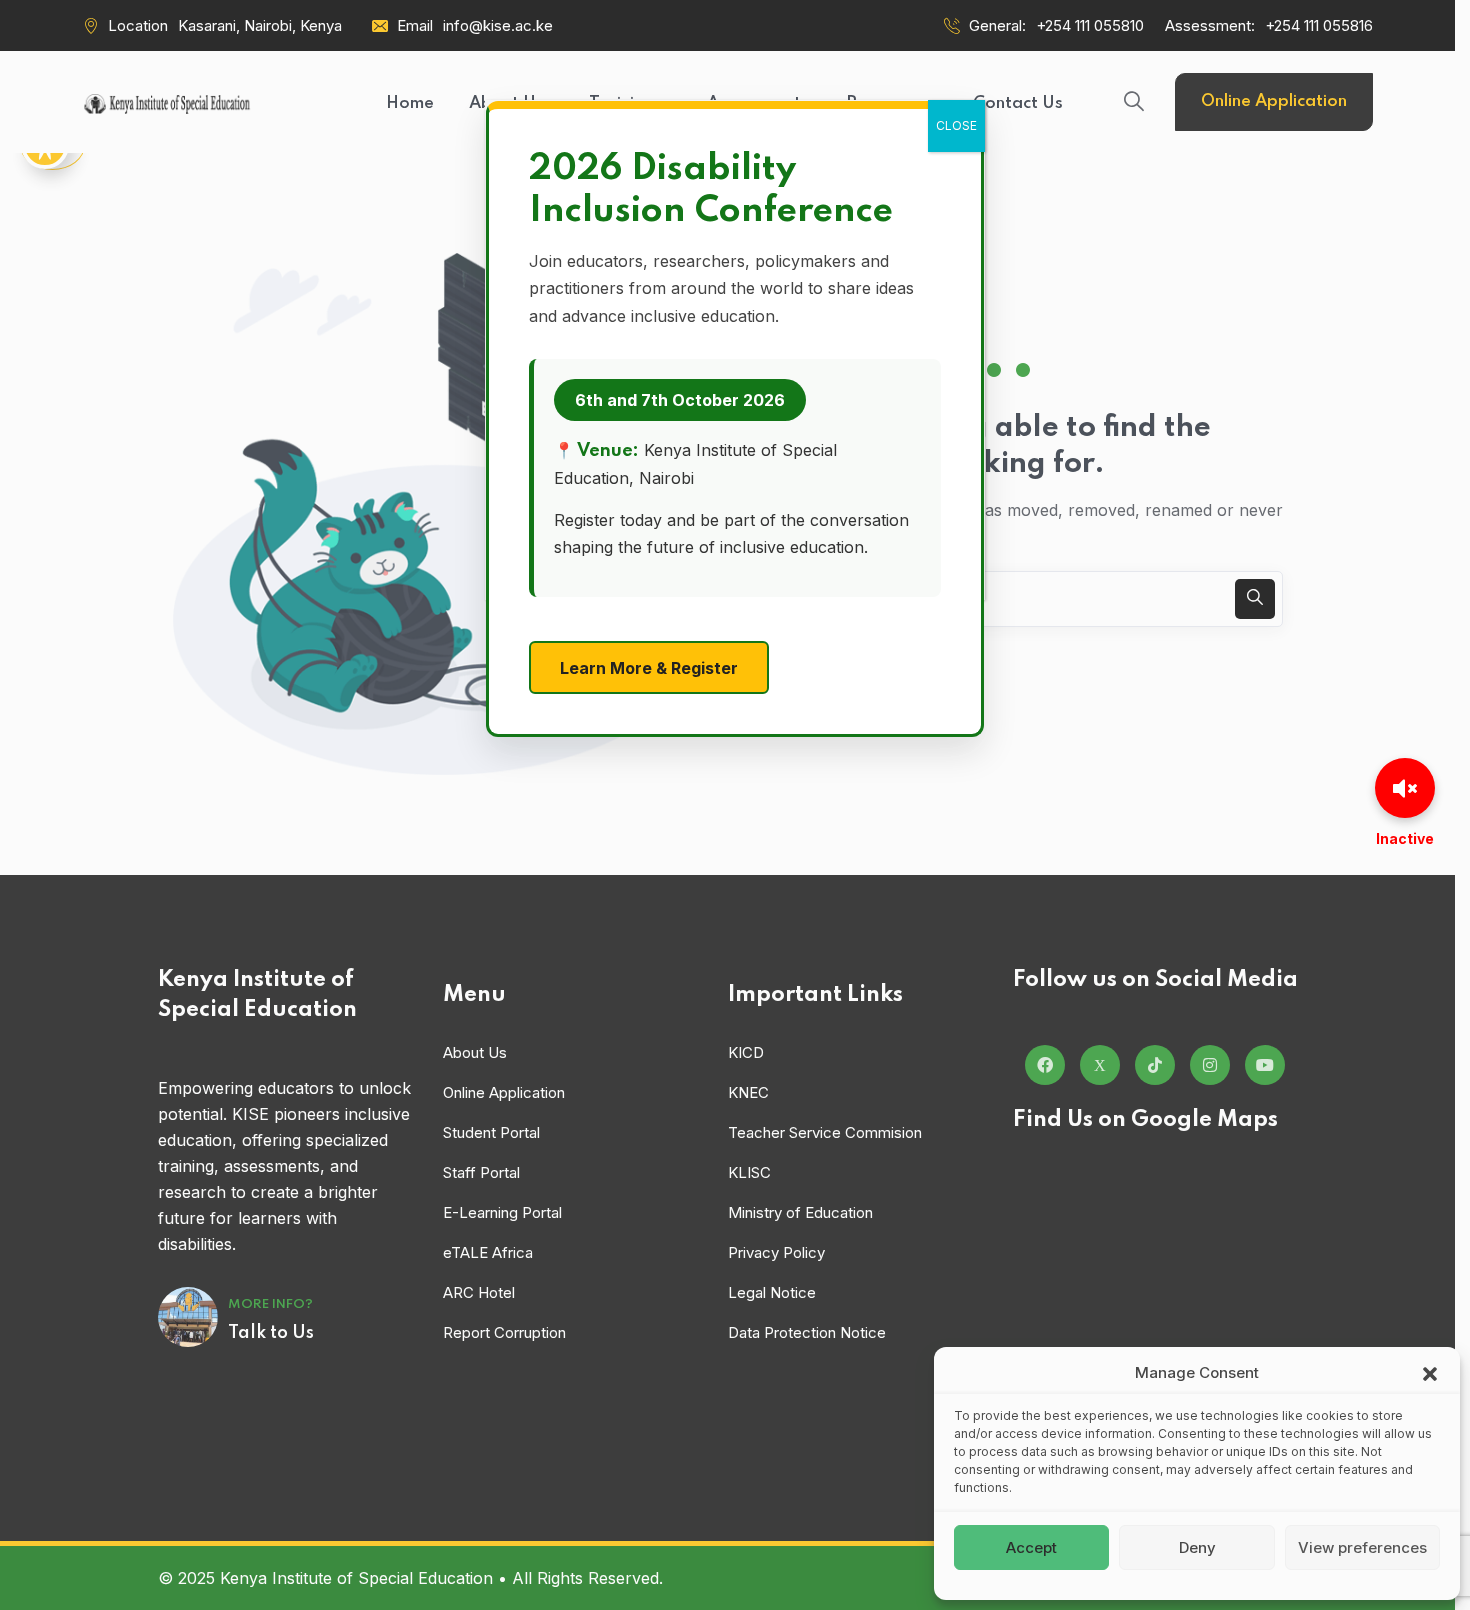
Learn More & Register (649, 668)
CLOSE (956, 125)
